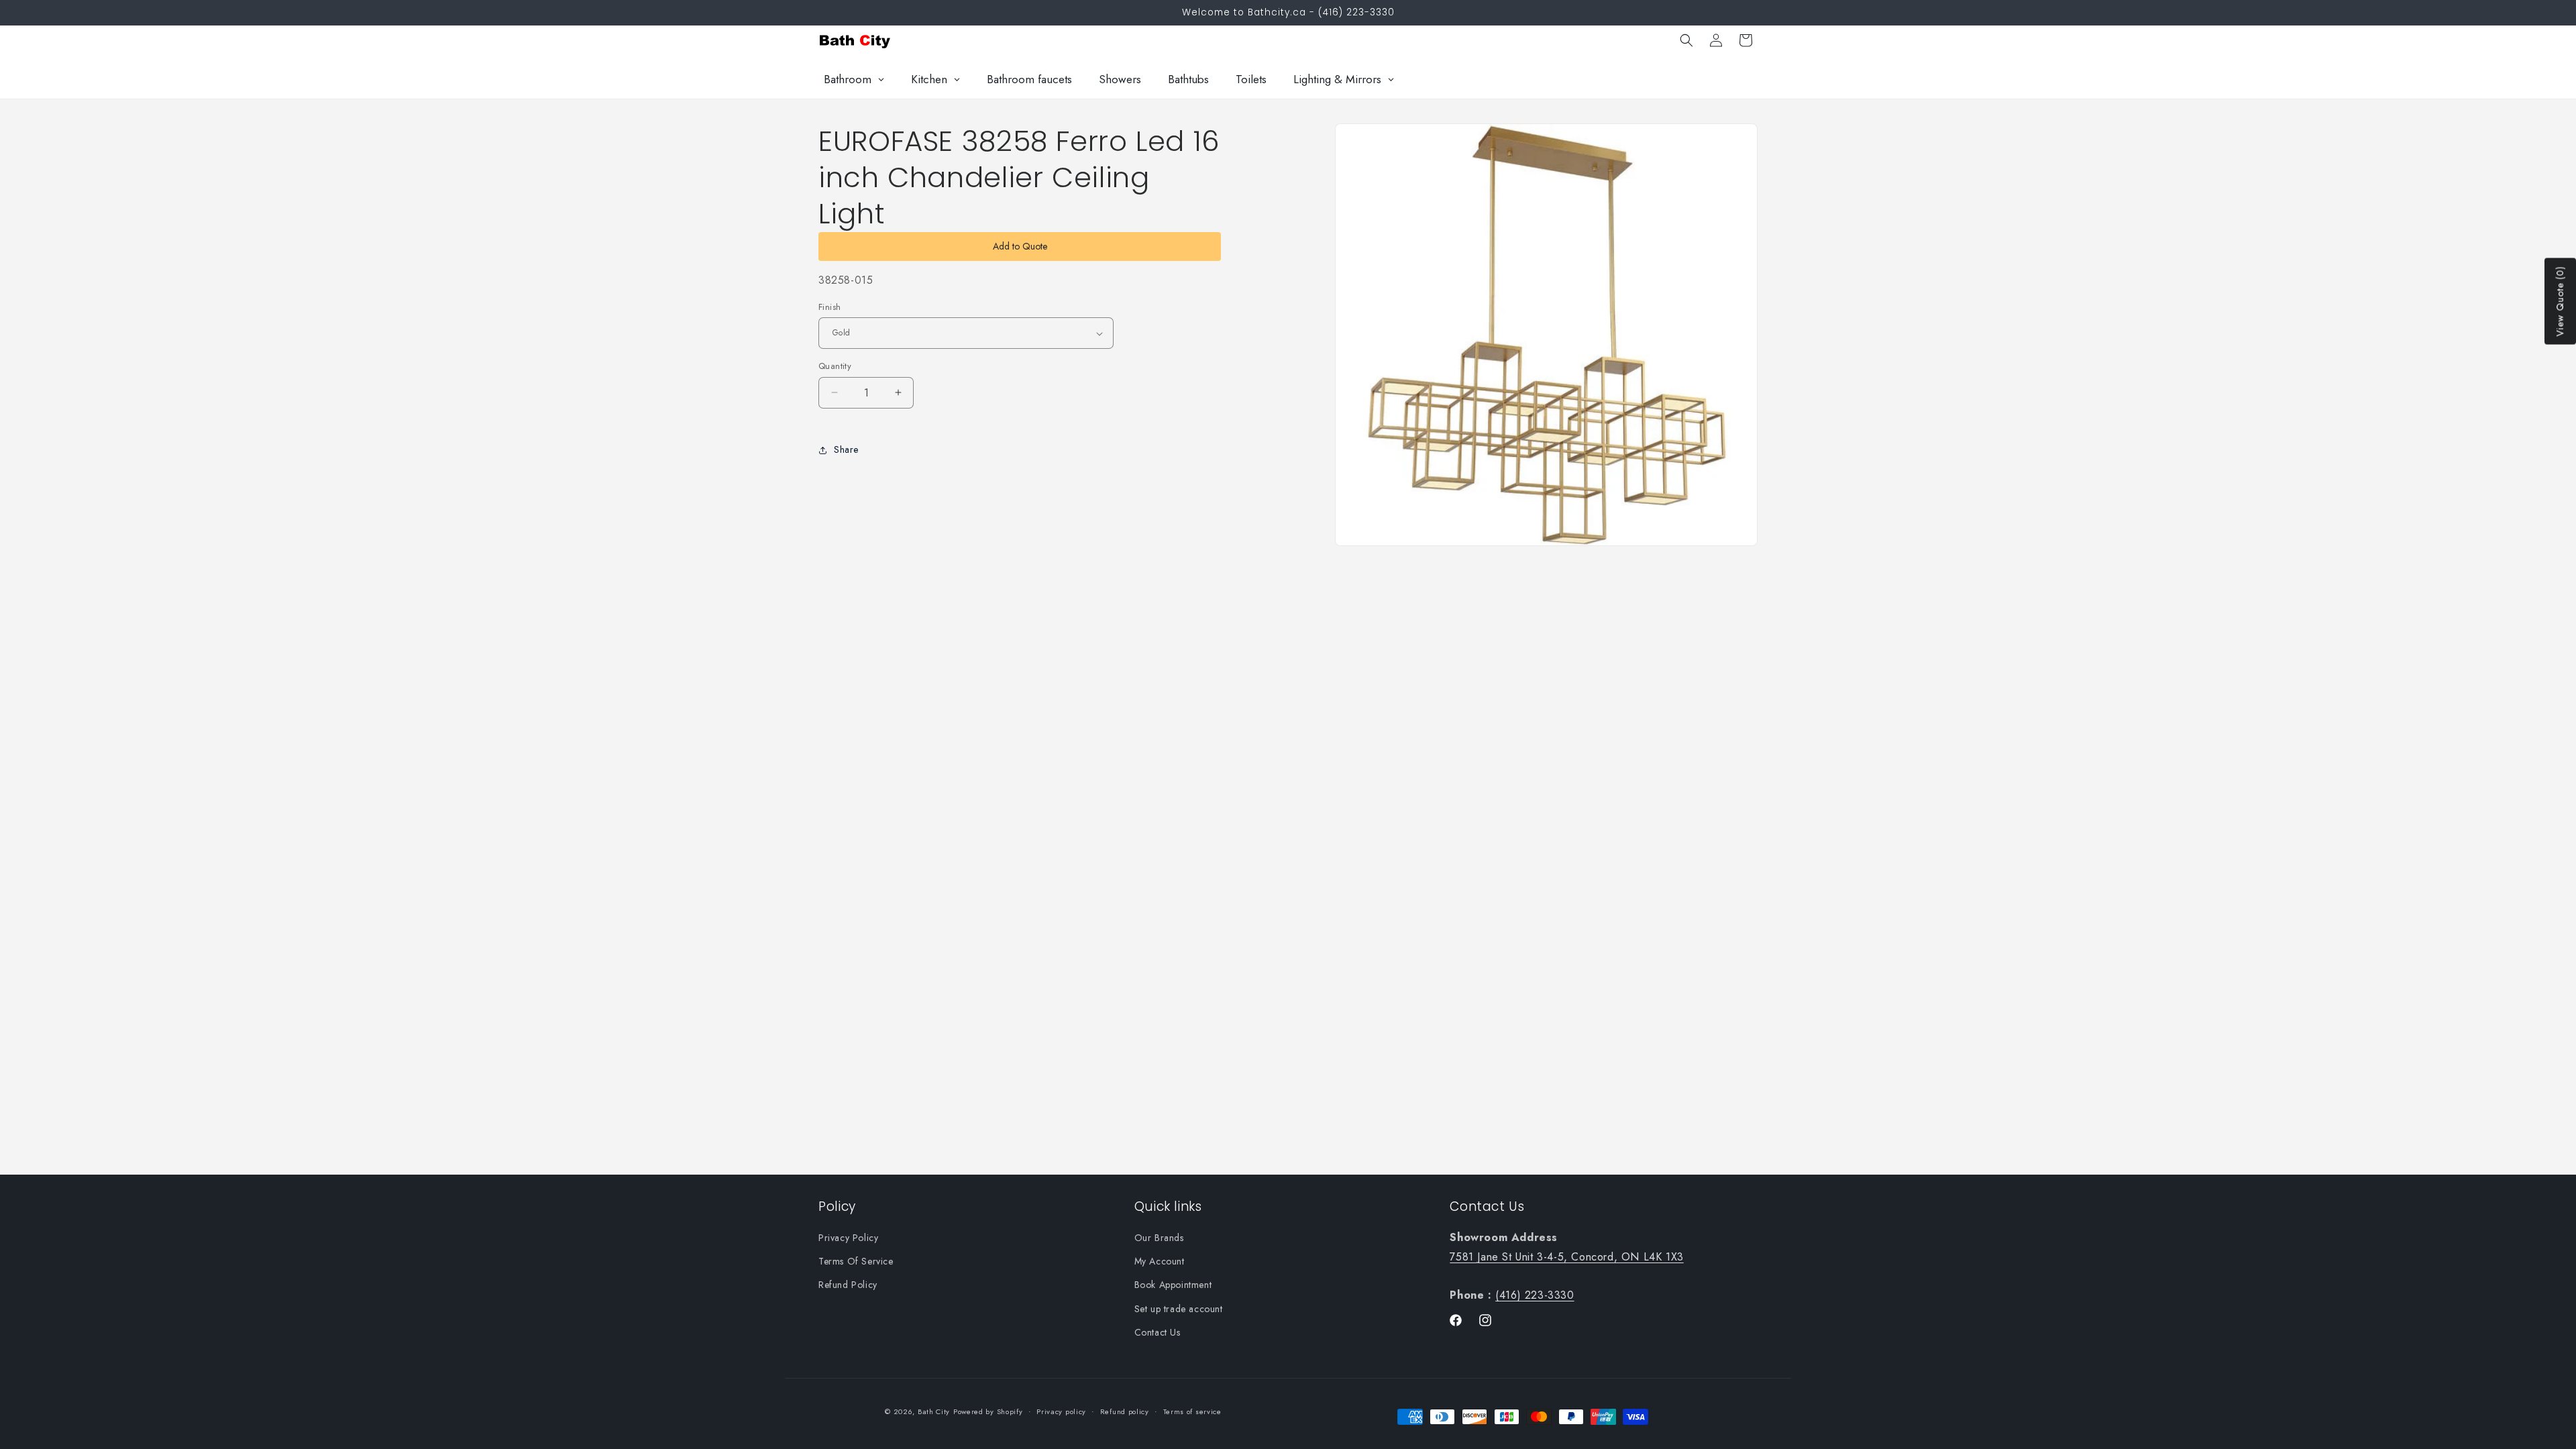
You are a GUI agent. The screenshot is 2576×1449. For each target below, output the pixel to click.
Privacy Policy (848, 1238)
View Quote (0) (2560, 302)
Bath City (934, 1411)
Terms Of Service (856, 1261)
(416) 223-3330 (1535, 1295)
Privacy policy (1061, 1411)
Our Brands (1159, 1238)
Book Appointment (1173, 1285)
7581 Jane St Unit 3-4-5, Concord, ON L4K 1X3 (1566, 1257)
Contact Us (1158, 1332)
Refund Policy (848, 1285)
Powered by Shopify (988, 1411)
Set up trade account (1179, 1309)
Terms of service (1192, 1411)
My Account (1160, 1261)
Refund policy (1125, 1411)
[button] (1686, 40)
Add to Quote (1020, 246)
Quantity (835, 366)
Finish (829, 307)
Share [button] (846, 449)
